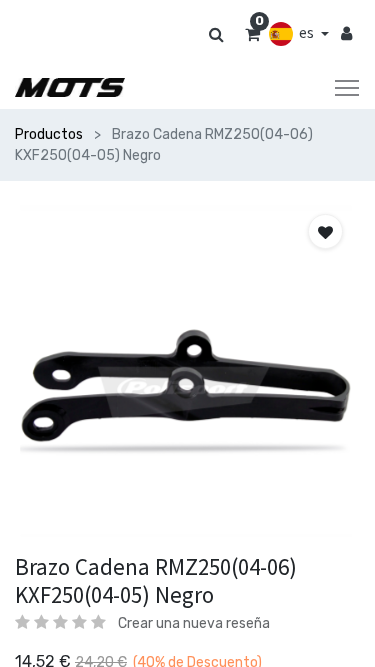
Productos (49, 134)
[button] (325, 231)
